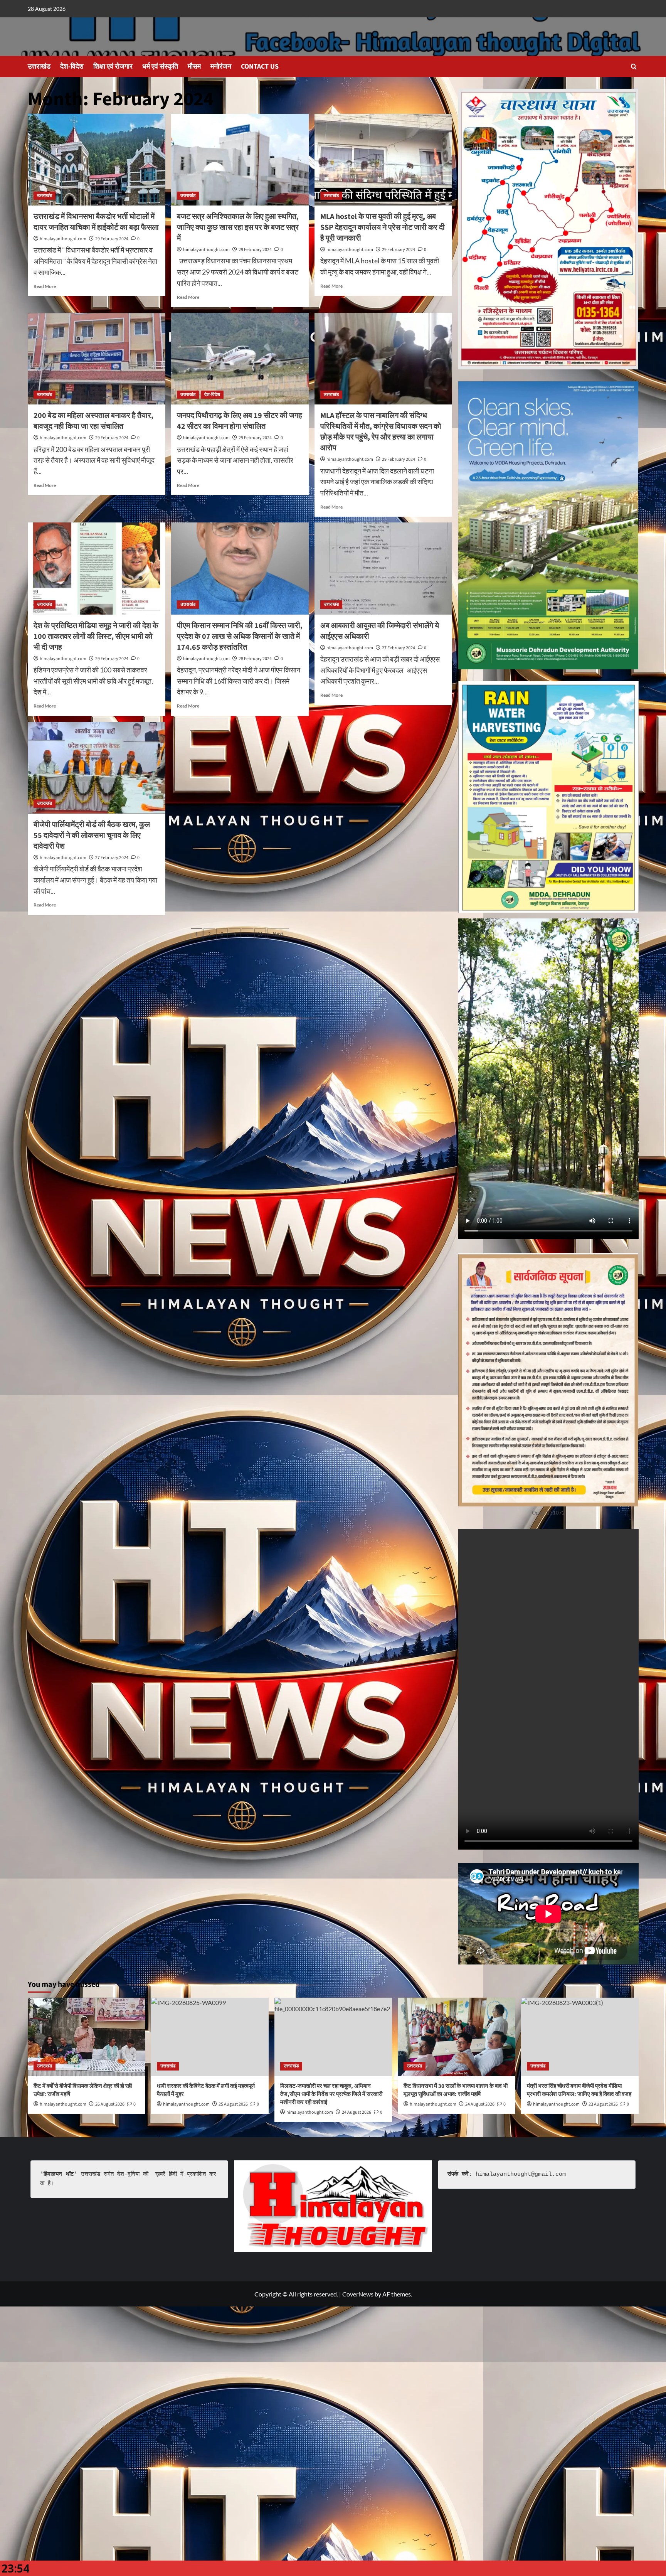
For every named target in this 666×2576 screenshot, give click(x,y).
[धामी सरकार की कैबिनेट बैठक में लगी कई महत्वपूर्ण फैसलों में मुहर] (210, 2037)
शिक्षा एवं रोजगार (113, 67)
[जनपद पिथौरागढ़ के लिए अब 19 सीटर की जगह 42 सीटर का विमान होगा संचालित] (240, 359)
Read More (45, 286)
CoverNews (358, 2294)
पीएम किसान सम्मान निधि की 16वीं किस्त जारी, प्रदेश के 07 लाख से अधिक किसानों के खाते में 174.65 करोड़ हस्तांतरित (240, 637)
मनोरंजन (221, 67)
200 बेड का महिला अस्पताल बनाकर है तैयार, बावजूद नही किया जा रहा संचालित (93, 421)
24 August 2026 (480, 2104)
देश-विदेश (72, 67)
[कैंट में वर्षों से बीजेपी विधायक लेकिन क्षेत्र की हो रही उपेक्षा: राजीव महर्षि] (87, 2037)
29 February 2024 (112, 239)
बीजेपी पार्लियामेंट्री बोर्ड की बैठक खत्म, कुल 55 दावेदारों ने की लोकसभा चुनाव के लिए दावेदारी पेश (92, 836)
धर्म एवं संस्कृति (160, 67)
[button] (634, 67)
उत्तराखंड (39, 67)
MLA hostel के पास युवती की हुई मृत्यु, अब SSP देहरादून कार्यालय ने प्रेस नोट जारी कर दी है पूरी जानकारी (383, 227)
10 (260, 934)
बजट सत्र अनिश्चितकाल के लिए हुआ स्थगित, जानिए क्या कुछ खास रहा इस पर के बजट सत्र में (238, 227)
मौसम (194, 67)
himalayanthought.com (63, 239)
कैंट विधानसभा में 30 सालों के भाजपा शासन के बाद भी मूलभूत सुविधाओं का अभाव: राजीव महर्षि (456, 2090)
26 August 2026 (110, 2104)
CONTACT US (260, 67)
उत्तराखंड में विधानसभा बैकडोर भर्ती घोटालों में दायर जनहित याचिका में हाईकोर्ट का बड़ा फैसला (96, 222)
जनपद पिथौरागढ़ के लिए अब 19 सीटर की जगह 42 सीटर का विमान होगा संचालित (240, 421)
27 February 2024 (399, 648)
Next (278, 934)
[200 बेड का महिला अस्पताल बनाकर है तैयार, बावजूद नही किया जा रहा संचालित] (97, 359)
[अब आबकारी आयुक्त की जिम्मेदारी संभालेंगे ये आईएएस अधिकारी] (383, 568)
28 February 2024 (255, 659)
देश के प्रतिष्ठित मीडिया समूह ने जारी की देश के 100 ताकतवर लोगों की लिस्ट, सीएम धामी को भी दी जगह (96, 637)
